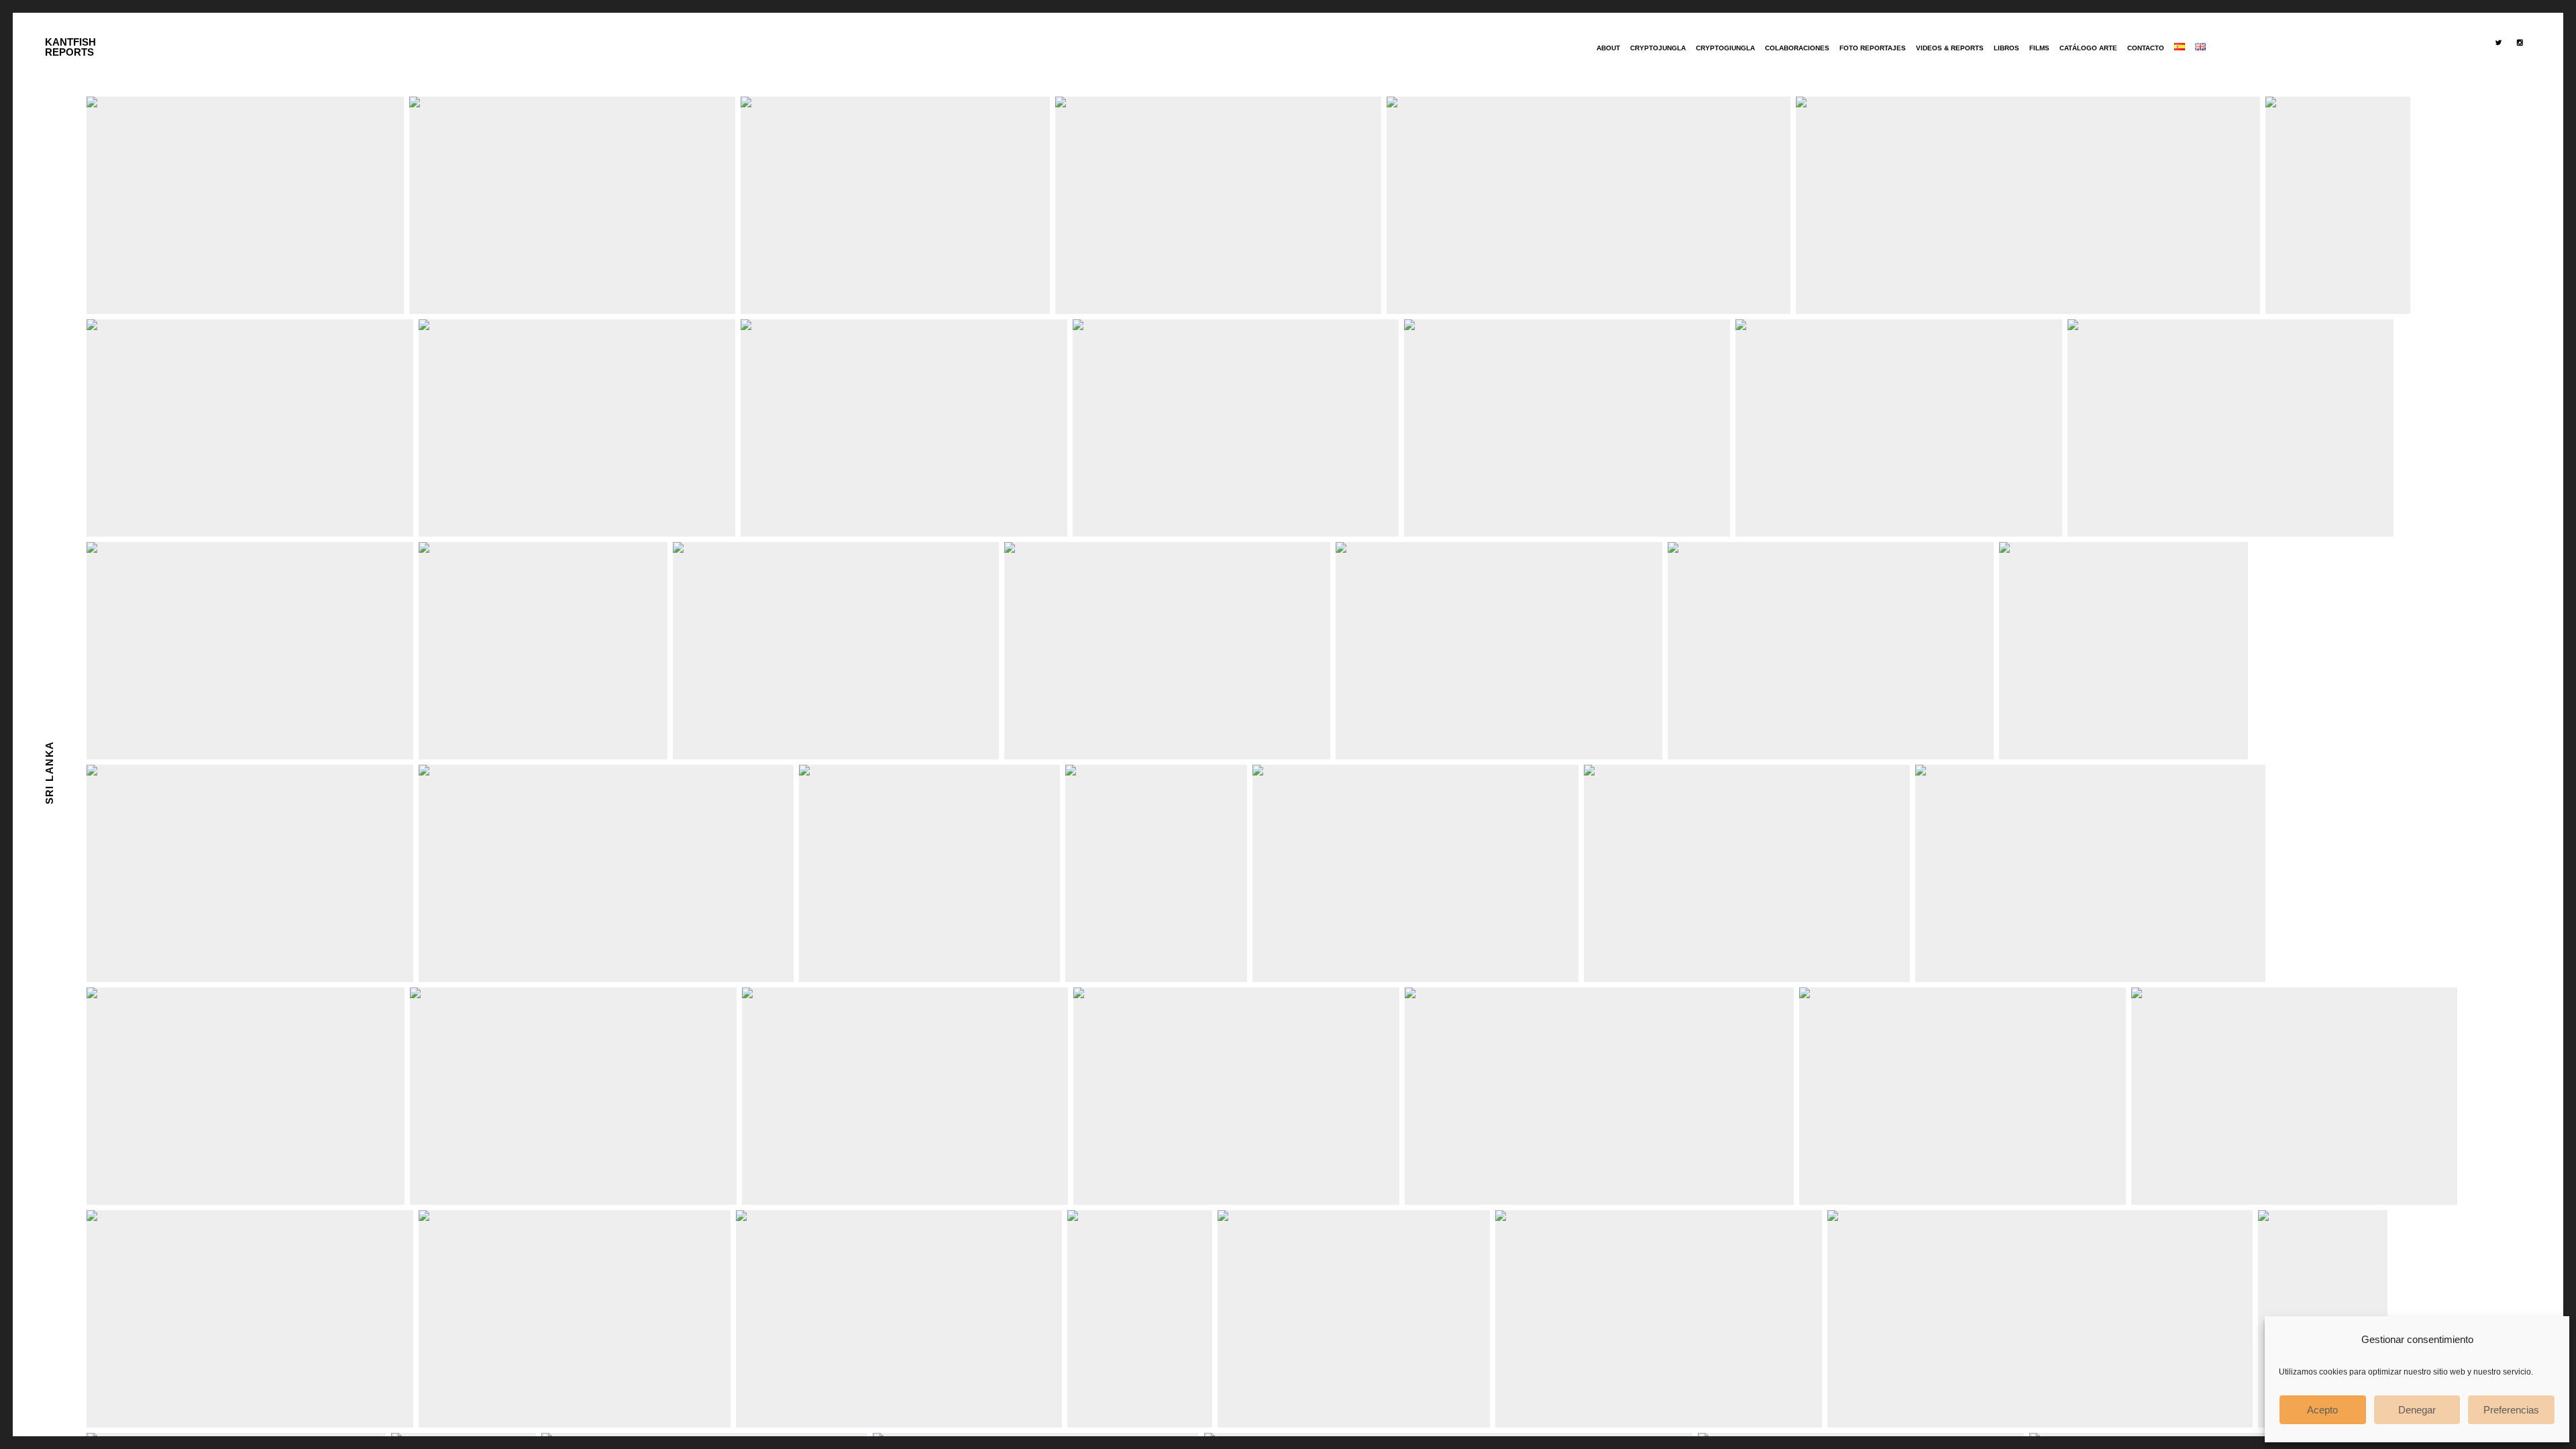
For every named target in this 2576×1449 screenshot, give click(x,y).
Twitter (2501, 72)
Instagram (2523, 72)
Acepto (2322, 1410)
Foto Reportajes (1873, 48)
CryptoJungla (1658, 48)
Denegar (2417, 1410)
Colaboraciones (1797, 48)
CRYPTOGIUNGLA (1725, 48)
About (1608, 48)
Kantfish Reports (70, 47)
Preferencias (2511, 1410)
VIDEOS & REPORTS (1950, 48)
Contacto (2146, 48)
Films (2039, 48)
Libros (2006, 48)
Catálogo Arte (2088, 48)
